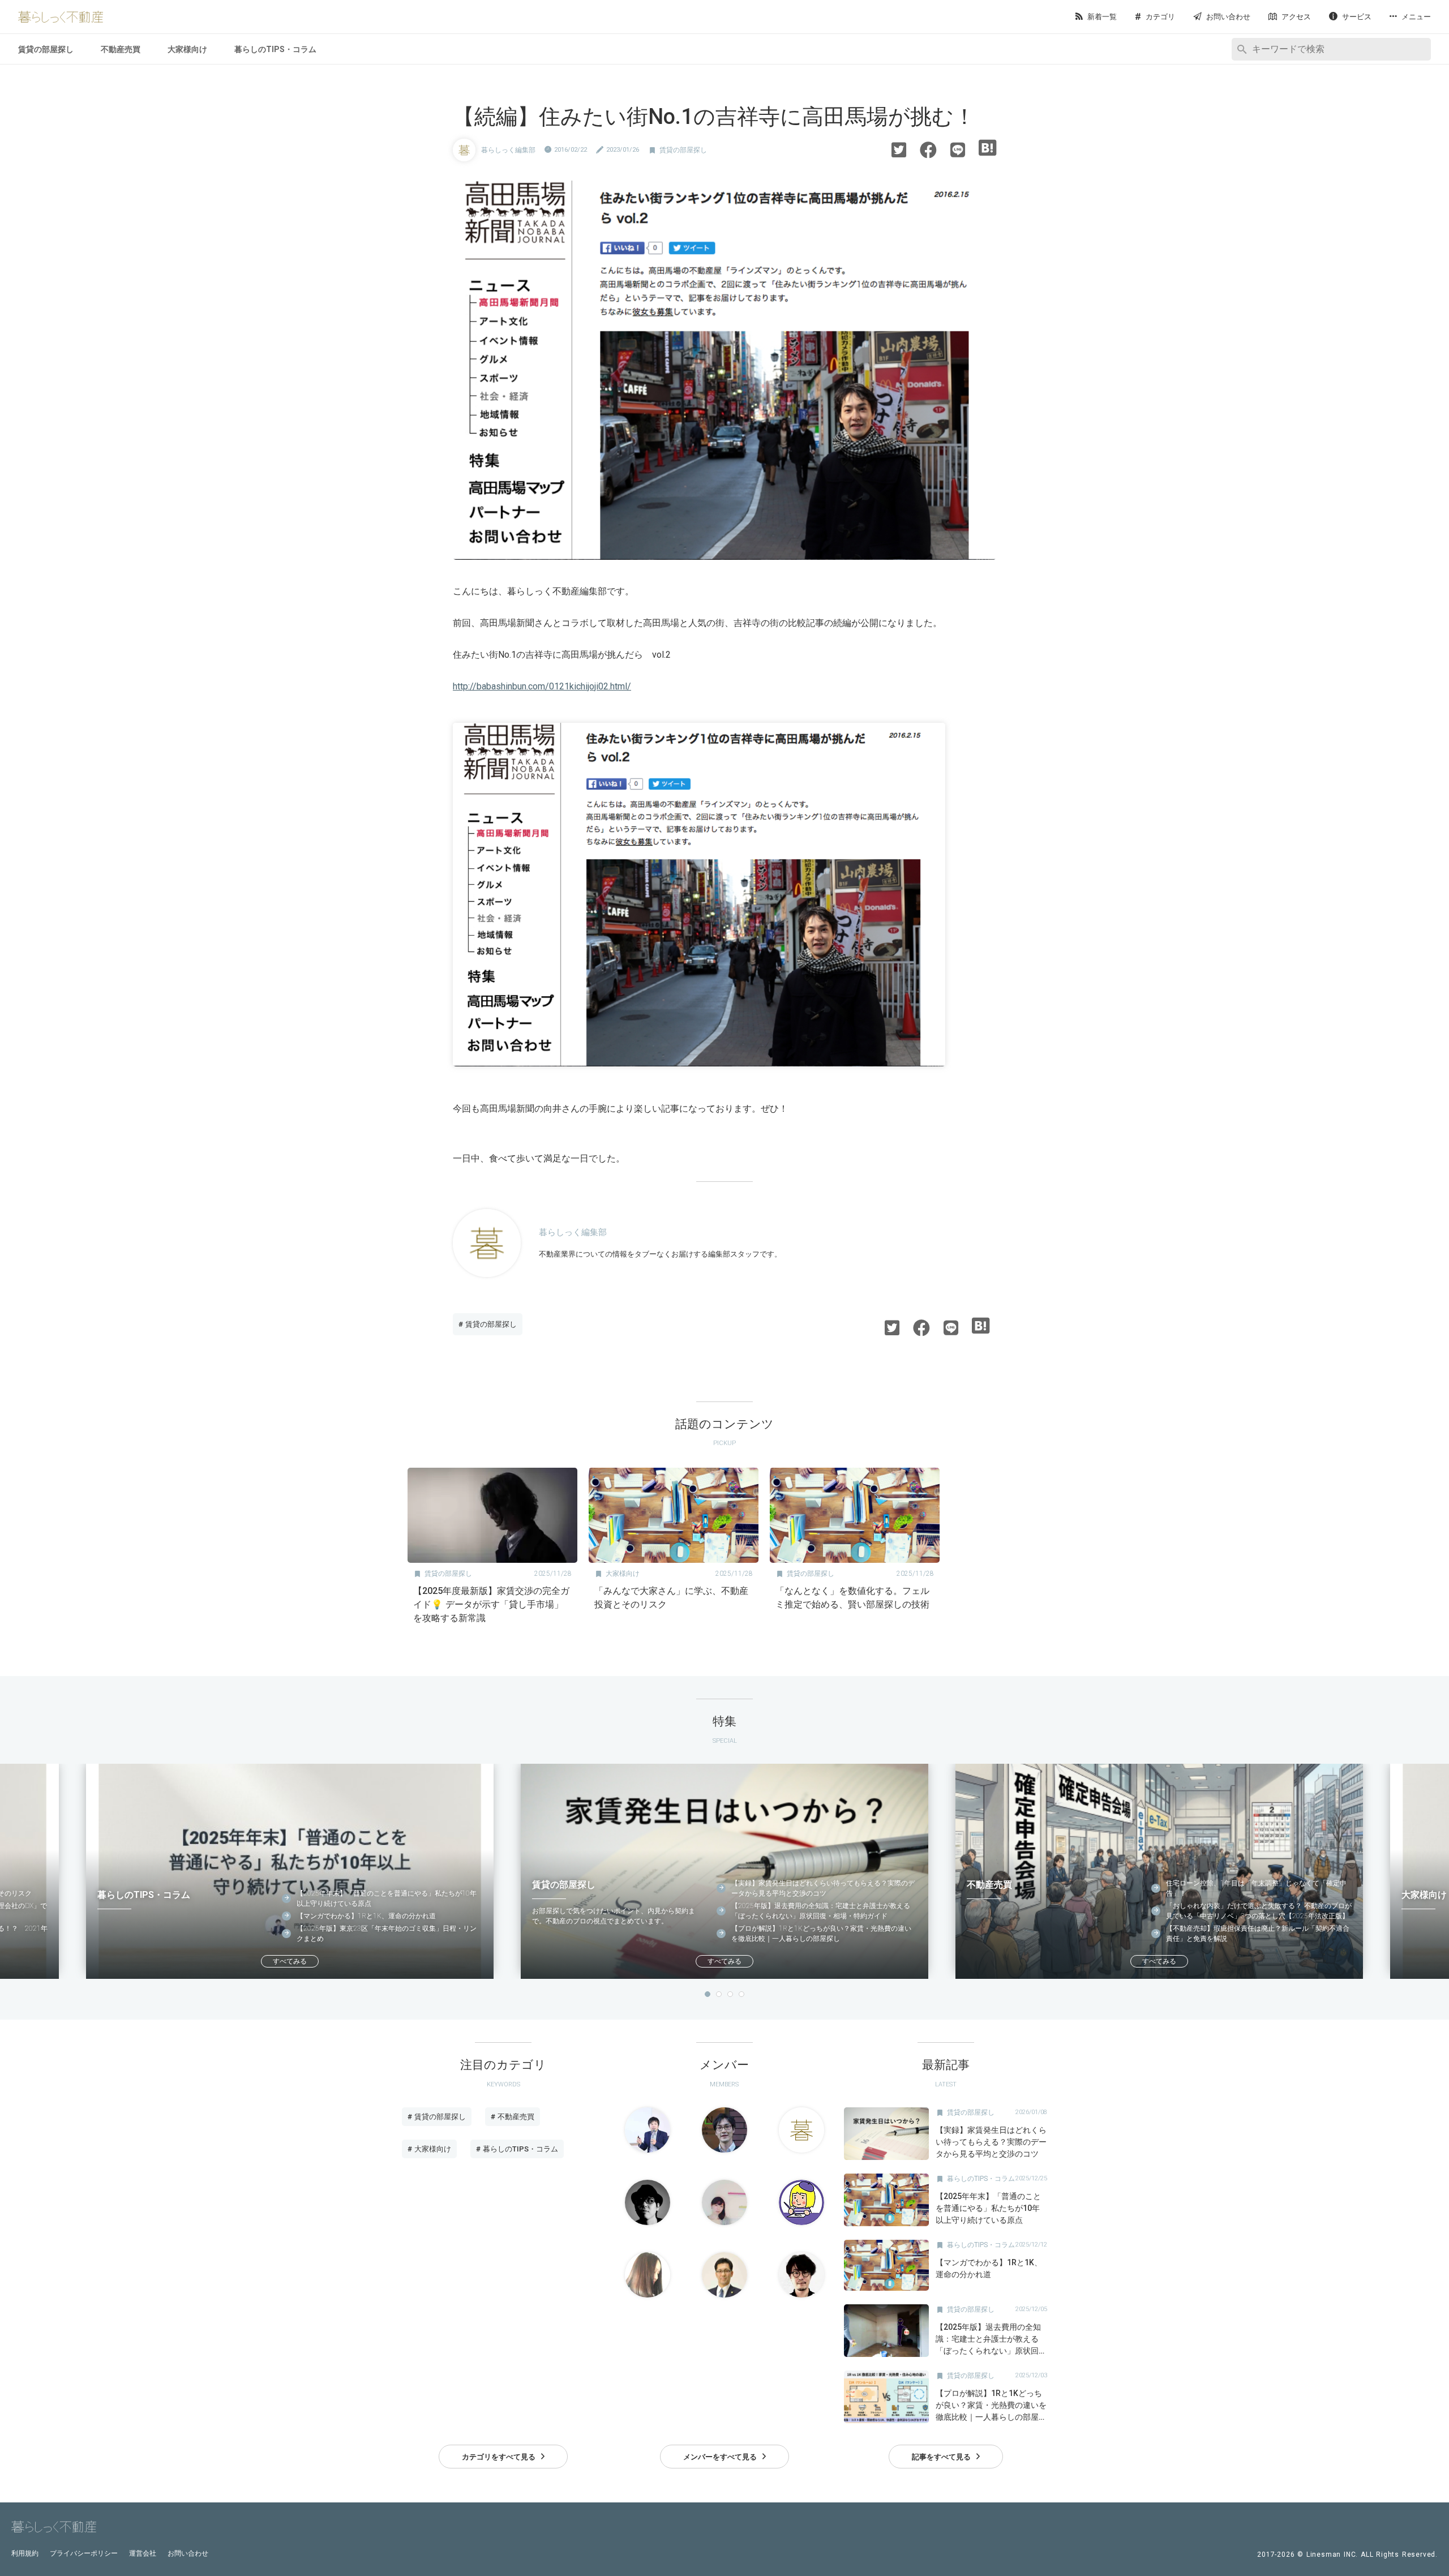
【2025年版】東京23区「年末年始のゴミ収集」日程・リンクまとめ (387, 1934)
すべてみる (290, 1961)
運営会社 (143, 2553)
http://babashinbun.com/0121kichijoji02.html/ (542, 686)
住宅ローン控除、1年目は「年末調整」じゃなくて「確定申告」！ (1256, 1888)
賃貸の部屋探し (46, 49)
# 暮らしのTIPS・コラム (517, 2149)
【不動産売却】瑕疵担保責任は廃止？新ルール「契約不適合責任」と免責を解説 (1258, 1934)
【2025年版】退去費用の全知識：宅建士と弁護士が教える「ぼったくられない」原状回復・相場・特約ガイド (821, 1911)
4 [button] (741, 1994)
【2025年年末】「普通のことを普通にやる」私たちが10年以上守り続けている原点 (387, 1898)
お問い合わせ (188, 2553)
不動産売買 (121, 49)
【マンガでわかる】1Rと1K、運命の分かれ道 (366, 1916)
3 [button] (730, 1994)
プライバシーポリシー (84, 2553)
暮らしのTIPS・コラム (275, 49)
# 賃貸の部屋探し (488, 1324)
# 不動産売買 (513, 2117)
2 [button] (719, 1994)
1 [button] (708, 1994)
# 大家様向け (429, 2149)
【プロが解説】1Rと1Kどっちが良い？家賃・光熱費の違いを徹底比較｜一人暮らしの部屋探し (821, 1934)
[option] (492, 1550)
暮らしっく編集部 (508, 150)
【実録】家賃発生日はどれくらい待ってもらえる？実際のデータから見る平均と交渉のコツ (823, 1888)
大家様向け (187, 49)
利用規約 (25, 2553)
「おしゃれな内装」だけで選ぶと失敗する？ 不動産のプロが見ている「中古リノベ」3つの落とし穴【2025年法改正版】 (1259, 1911)
